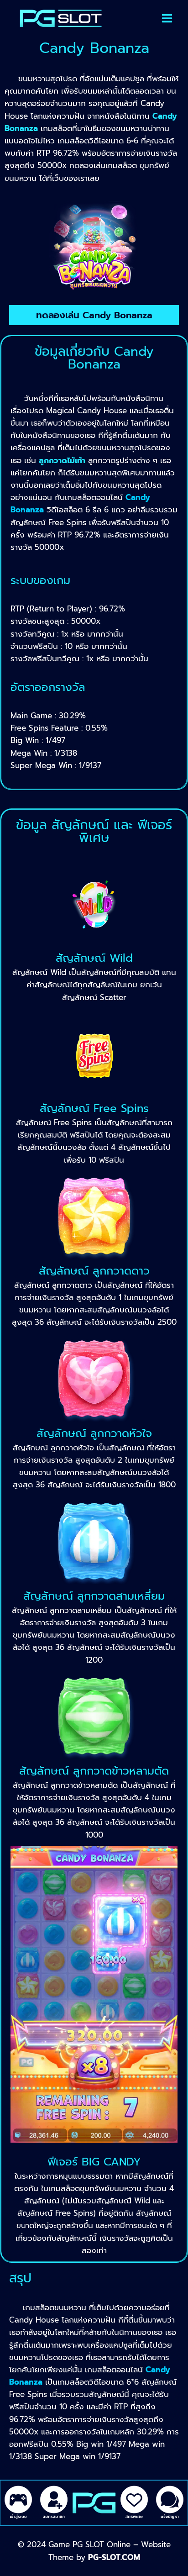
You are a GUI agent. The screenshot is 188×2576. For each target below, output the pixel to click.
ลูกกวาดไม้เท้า (62, 460)
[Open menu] (167, 18)
